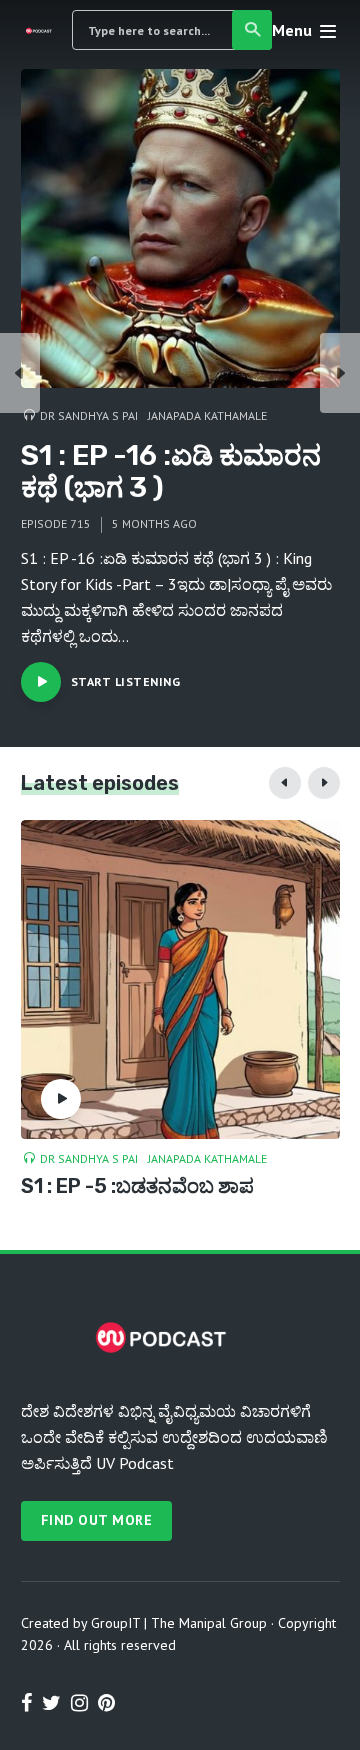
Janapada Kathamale (207, 415)
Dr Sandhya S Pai (89, 415)
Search (252, 30)
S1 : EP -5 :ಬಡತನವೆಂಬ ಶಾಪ (137, 1186)
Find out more (97, 1520)
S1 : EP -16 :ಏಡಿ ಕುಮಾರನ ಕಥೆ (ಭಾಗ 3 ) (171, 472)
